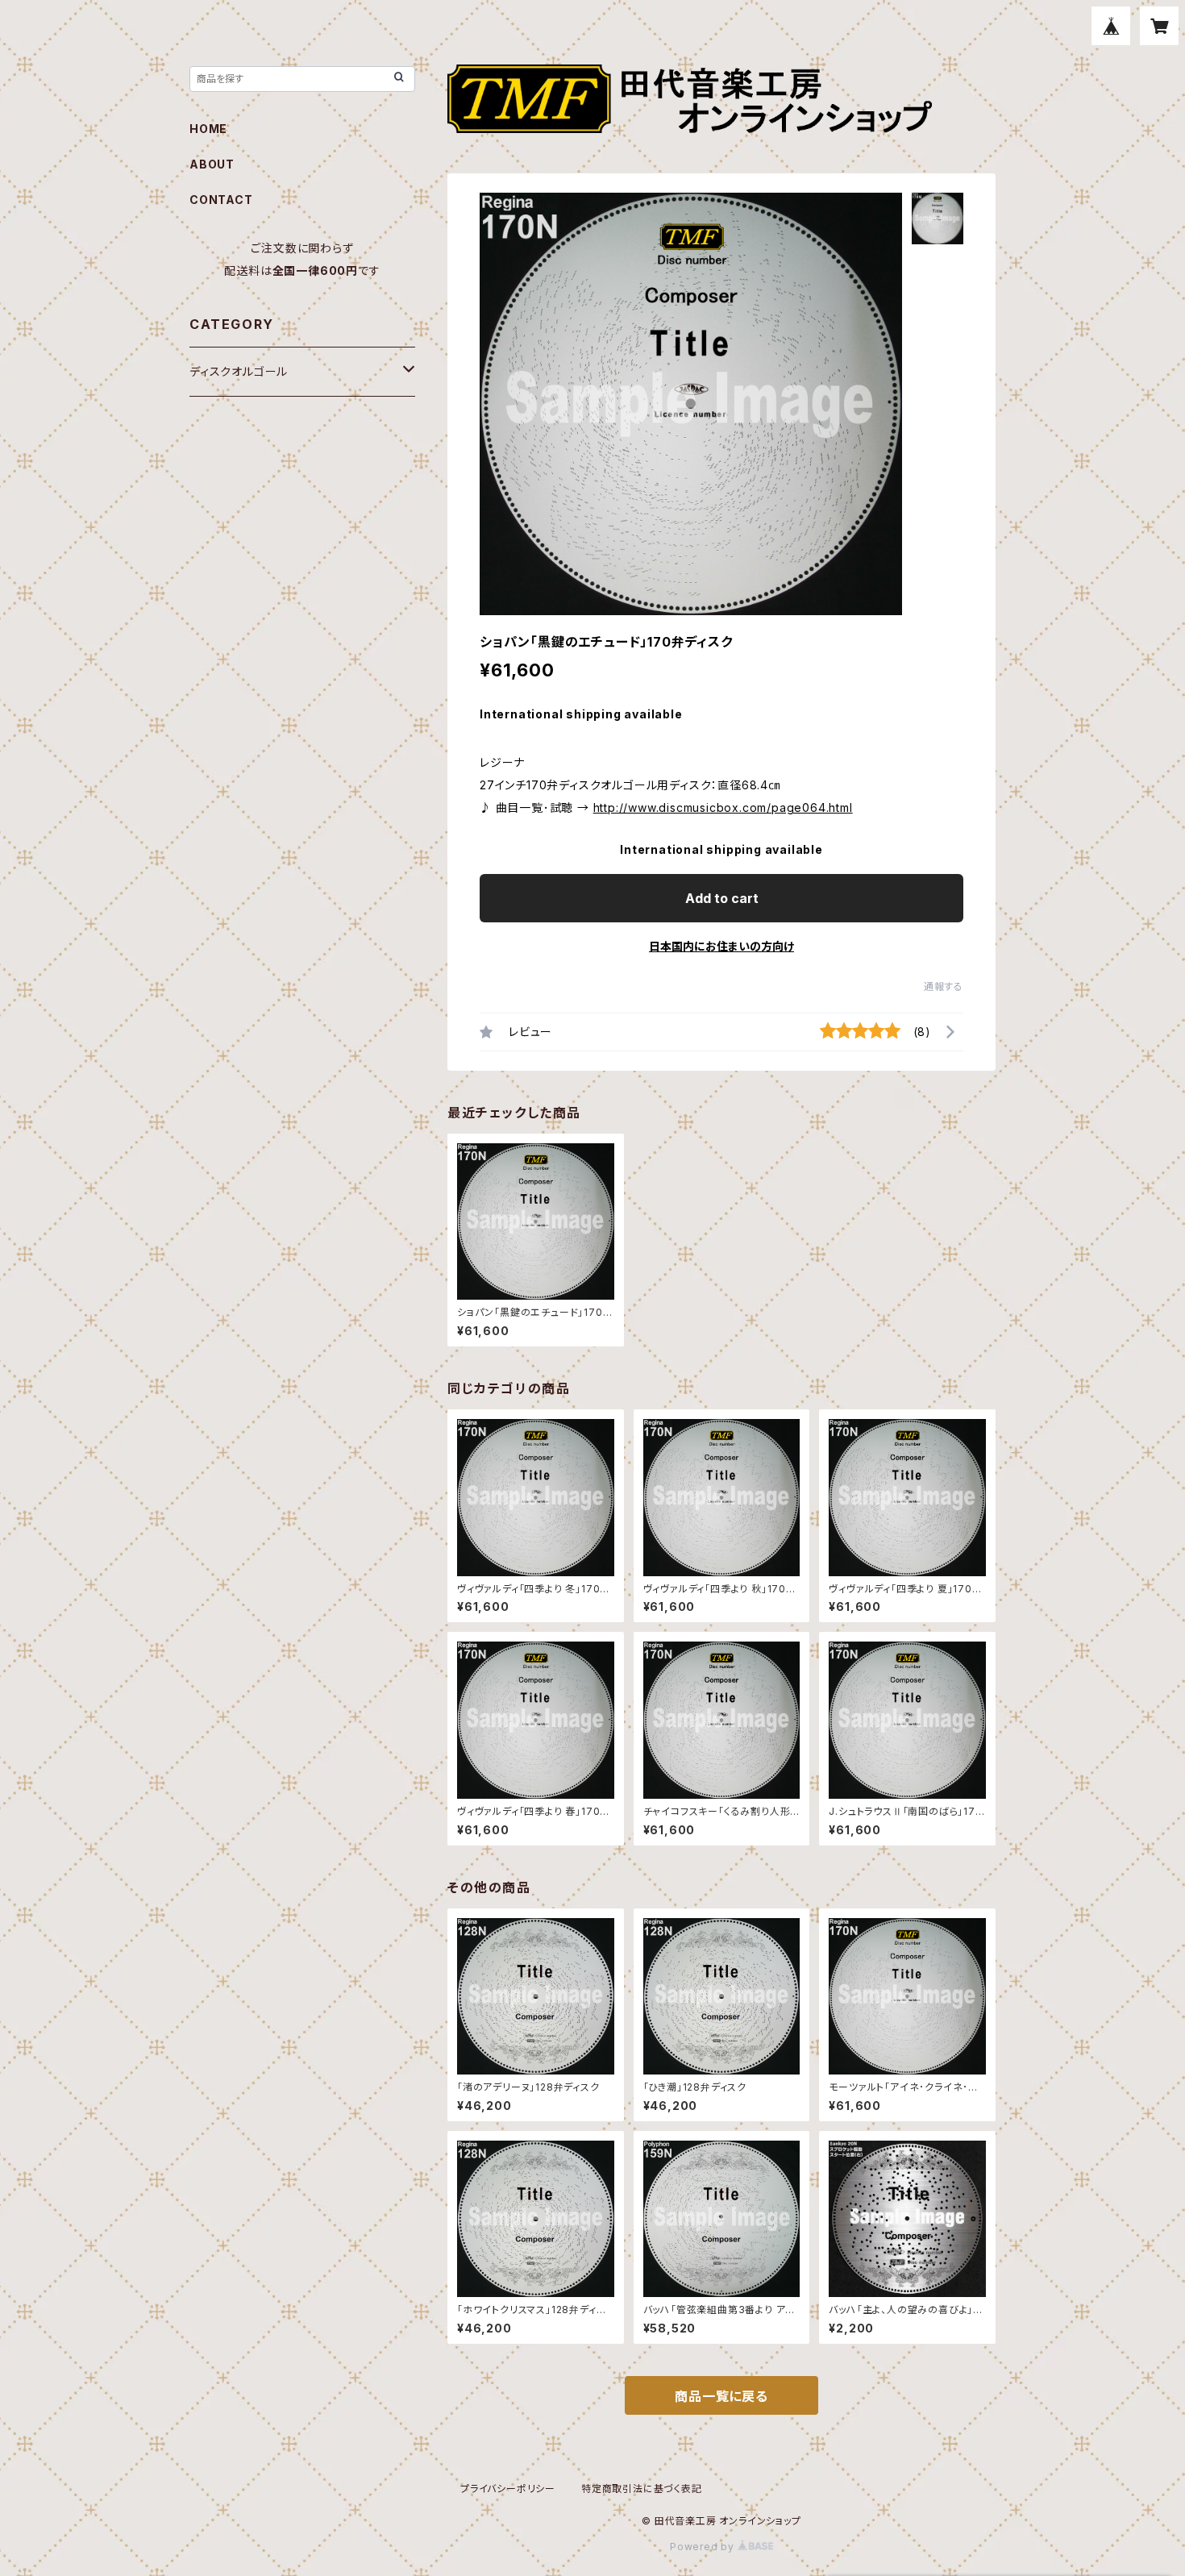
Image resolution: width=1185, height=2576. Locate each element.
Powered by (704, 2547)
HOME (208, 129)
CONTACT (221, 200)
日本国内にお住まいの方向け (721, 946)
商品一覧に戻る (721, 2396)
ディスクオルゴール (239, 371)
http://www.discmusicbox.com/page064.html (723, 807)
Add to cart (722, 898)
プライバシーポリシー (508, 2489)
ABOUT (212, 164)
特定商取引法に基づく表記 (642, 2489)
